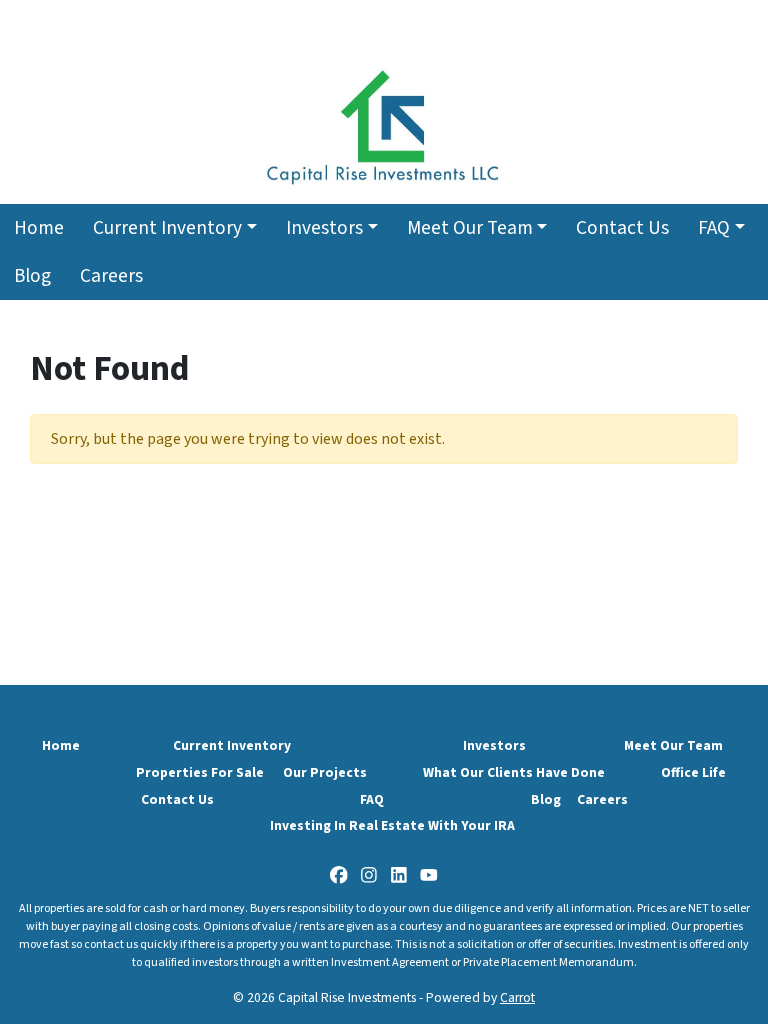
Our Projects (325, 772)
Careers (111, 276)
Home (39, 228)
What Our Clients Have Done (514, 772)
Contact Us (622, 228)
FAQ (714, 228)
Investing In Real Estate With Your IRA (392, 825)
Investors (324, 228)
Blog (32, 276)
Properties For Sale (200, 772)
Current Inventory (167, 228)
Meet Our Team (470, 228)
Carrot (517, 997)
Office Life (693, 772)
